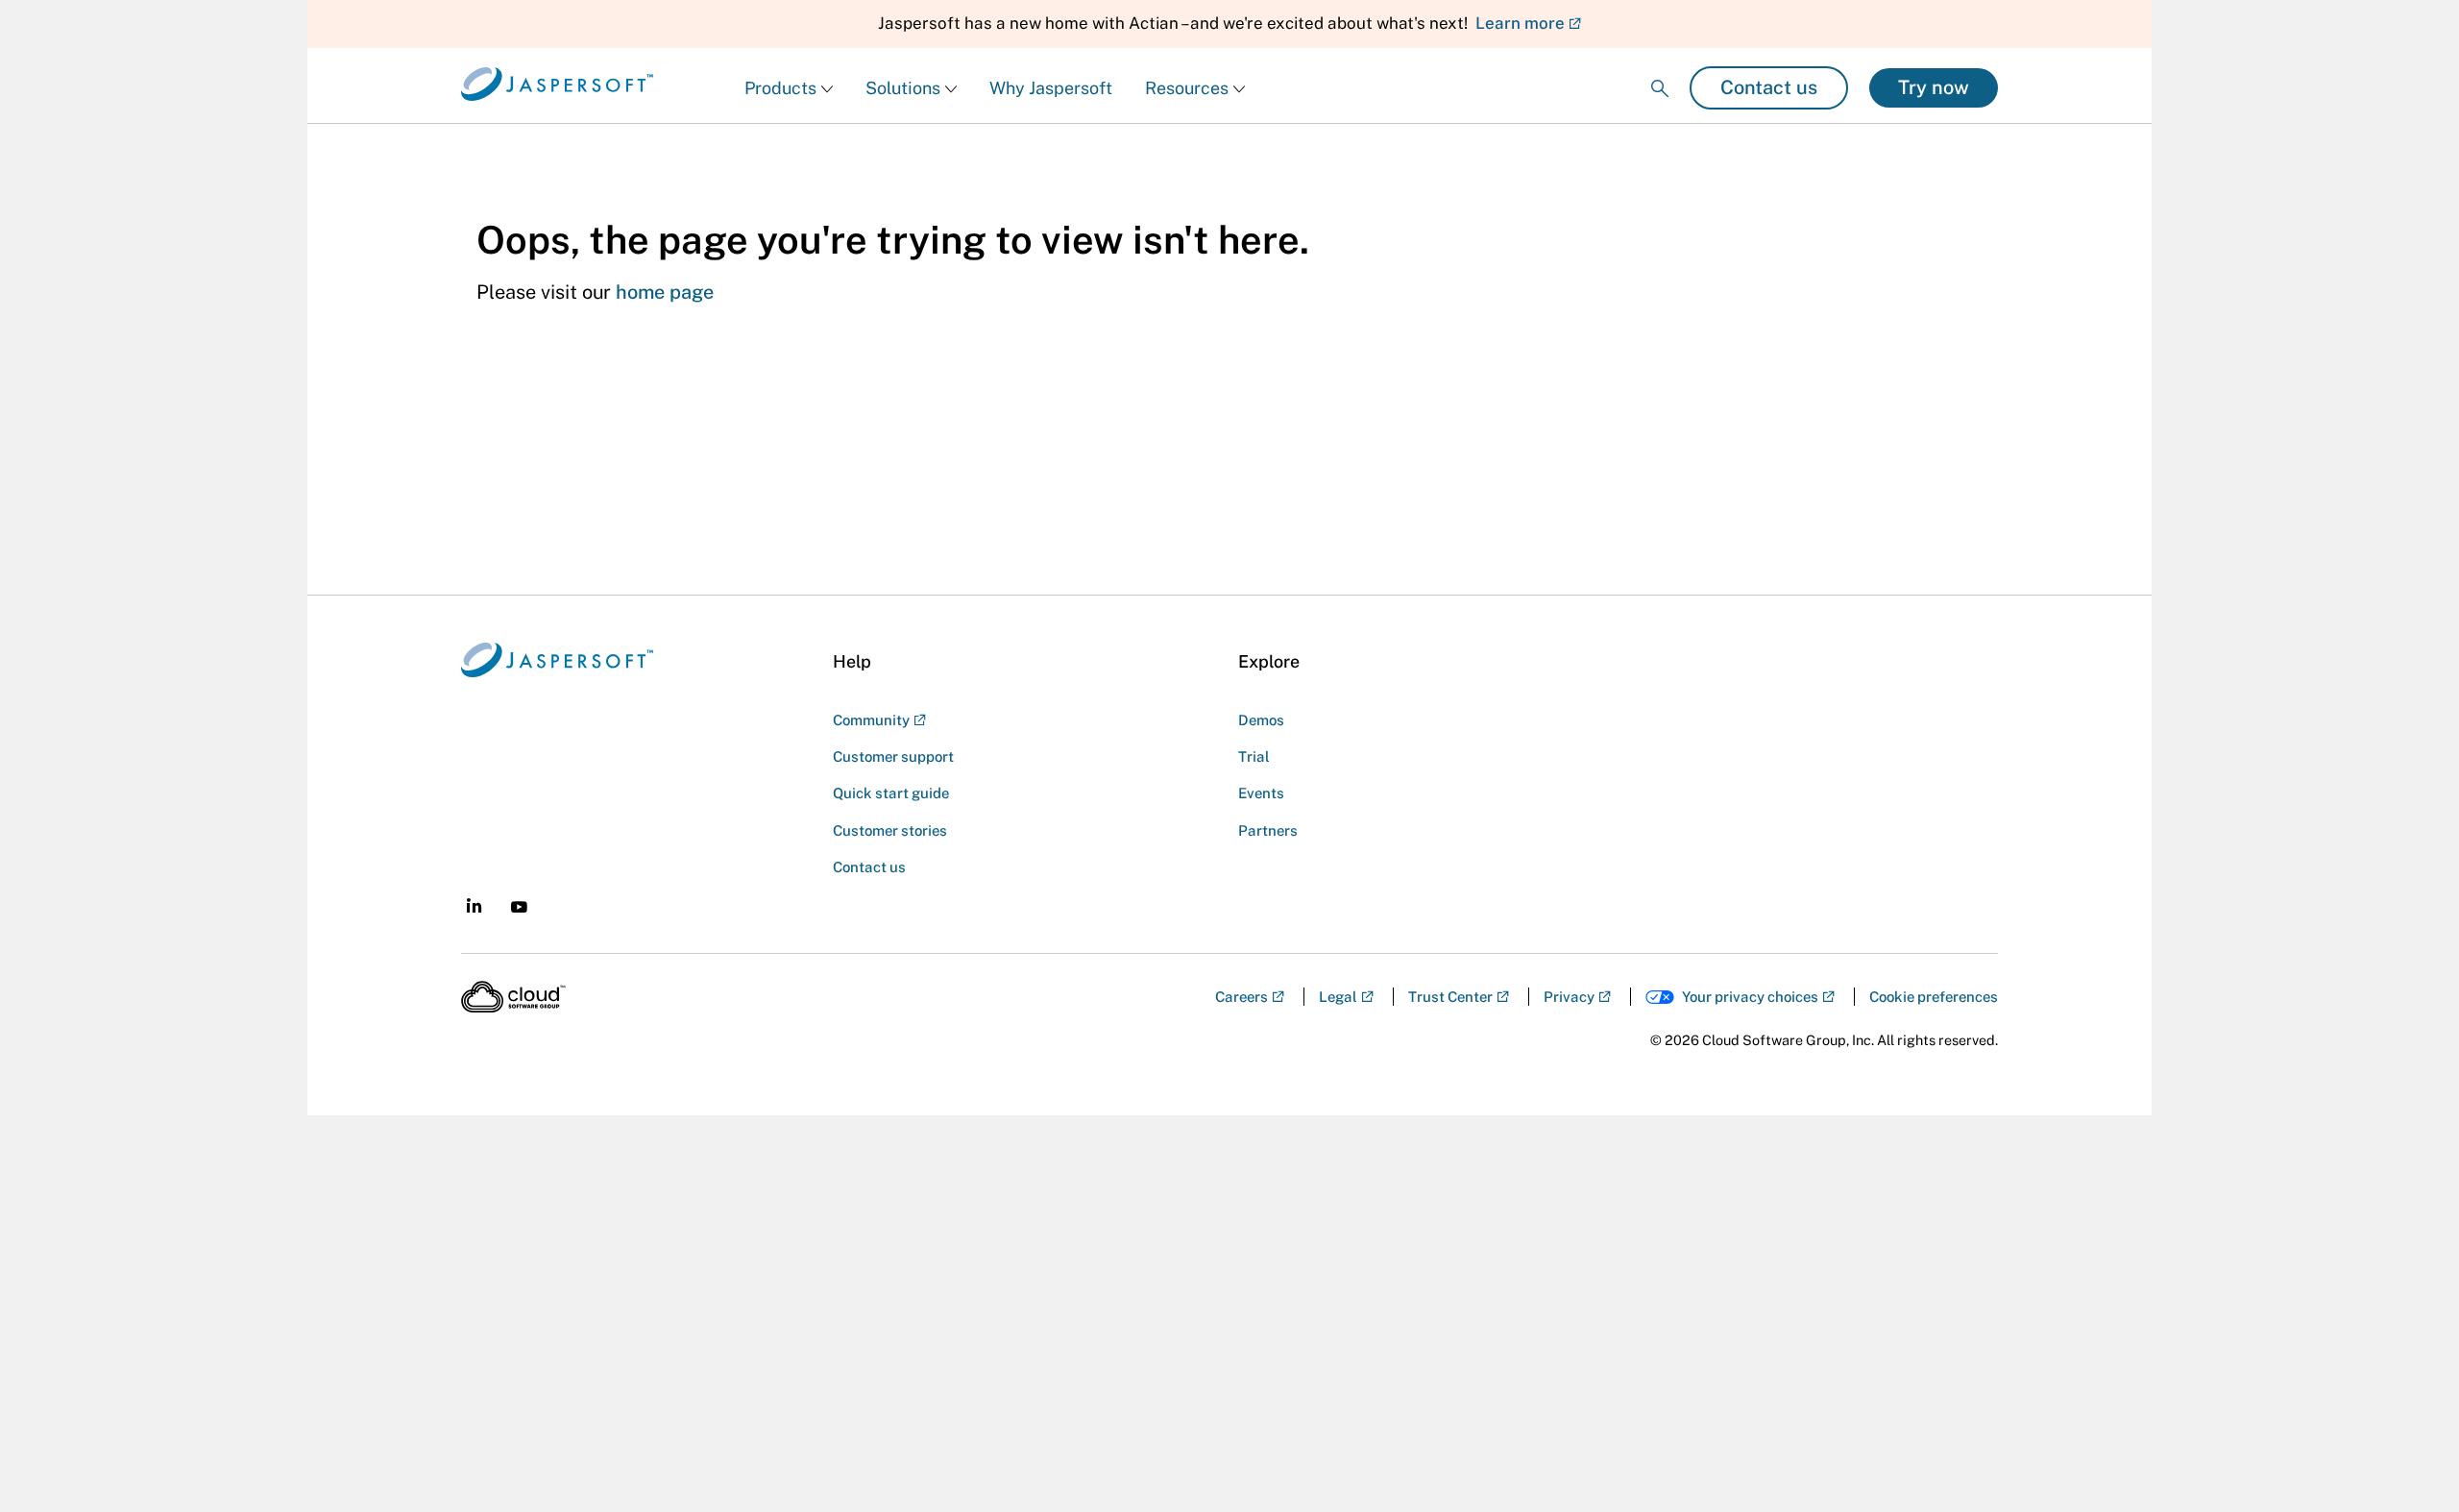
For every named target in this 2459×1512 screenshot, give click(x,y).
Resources (1187, 88)
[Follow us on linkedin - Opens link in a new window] (474, 905)
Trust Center (1450, 997)
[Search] (1660, 73)
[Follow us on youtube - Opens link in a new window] (519, 907)
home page (665, 292)
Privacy (1569, 997)
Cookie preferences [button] (1934, 997)
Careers (1242, 997)
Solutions (903, 88)
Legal (1338, 997)
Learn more (1520, 23)
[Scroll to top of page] (2408, 932)
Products (780, 88)
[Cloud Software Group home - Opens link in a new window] (513, 997)
